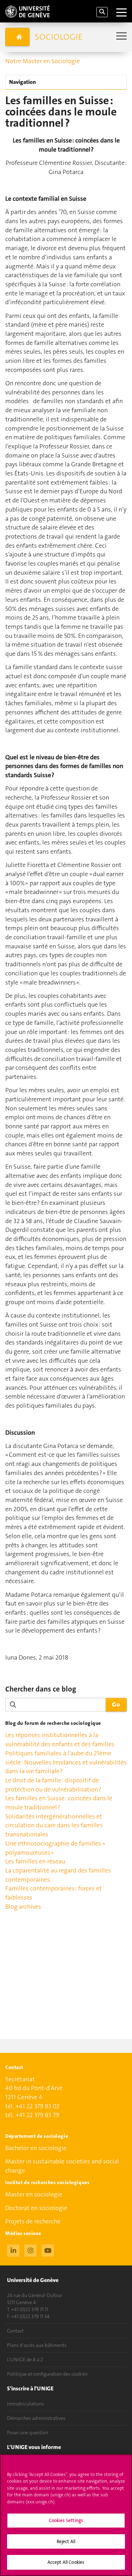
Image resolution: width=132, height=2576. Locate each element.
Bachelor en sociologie (36, 2148)
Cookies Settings (66, 2520)
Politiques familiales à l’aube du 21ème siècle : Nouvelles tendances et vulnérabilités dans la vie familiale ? (66, 1762)
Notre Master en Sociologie (43, 61)
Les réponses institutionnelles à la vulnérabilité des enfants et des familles (60, 1740)
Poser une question (28, 2432)
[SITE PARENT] (17, 37)
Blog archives (23, 1907)
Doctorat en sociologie (36, 2208)
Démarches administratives (36, 2418)
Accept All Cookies (66, 2562)
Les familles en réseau (35, 1861)
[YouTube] (48, 2250)
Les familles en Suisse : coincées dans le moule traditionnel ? (59, 1803)
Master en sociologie (34, 2194)
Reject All (66, 2541)
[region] (66, 2515)
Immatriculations (26, 2404)
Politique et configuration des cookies (47, 2374)
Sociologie (59, 37)
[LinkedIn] (13, 2250)
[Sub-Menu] (121, 37)
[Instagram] (30, 2250)
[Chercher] (102, 12)
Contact (15, 2331)
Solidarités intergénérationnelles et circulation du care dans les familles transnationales (54, 1825)
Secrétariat (20, 2079)
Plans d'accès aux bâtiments (37, 2345)
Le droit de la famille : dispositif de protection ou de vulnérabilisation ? (53, 1785)
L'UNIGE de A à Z (25, 2360)
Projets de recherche (33, 2221)
